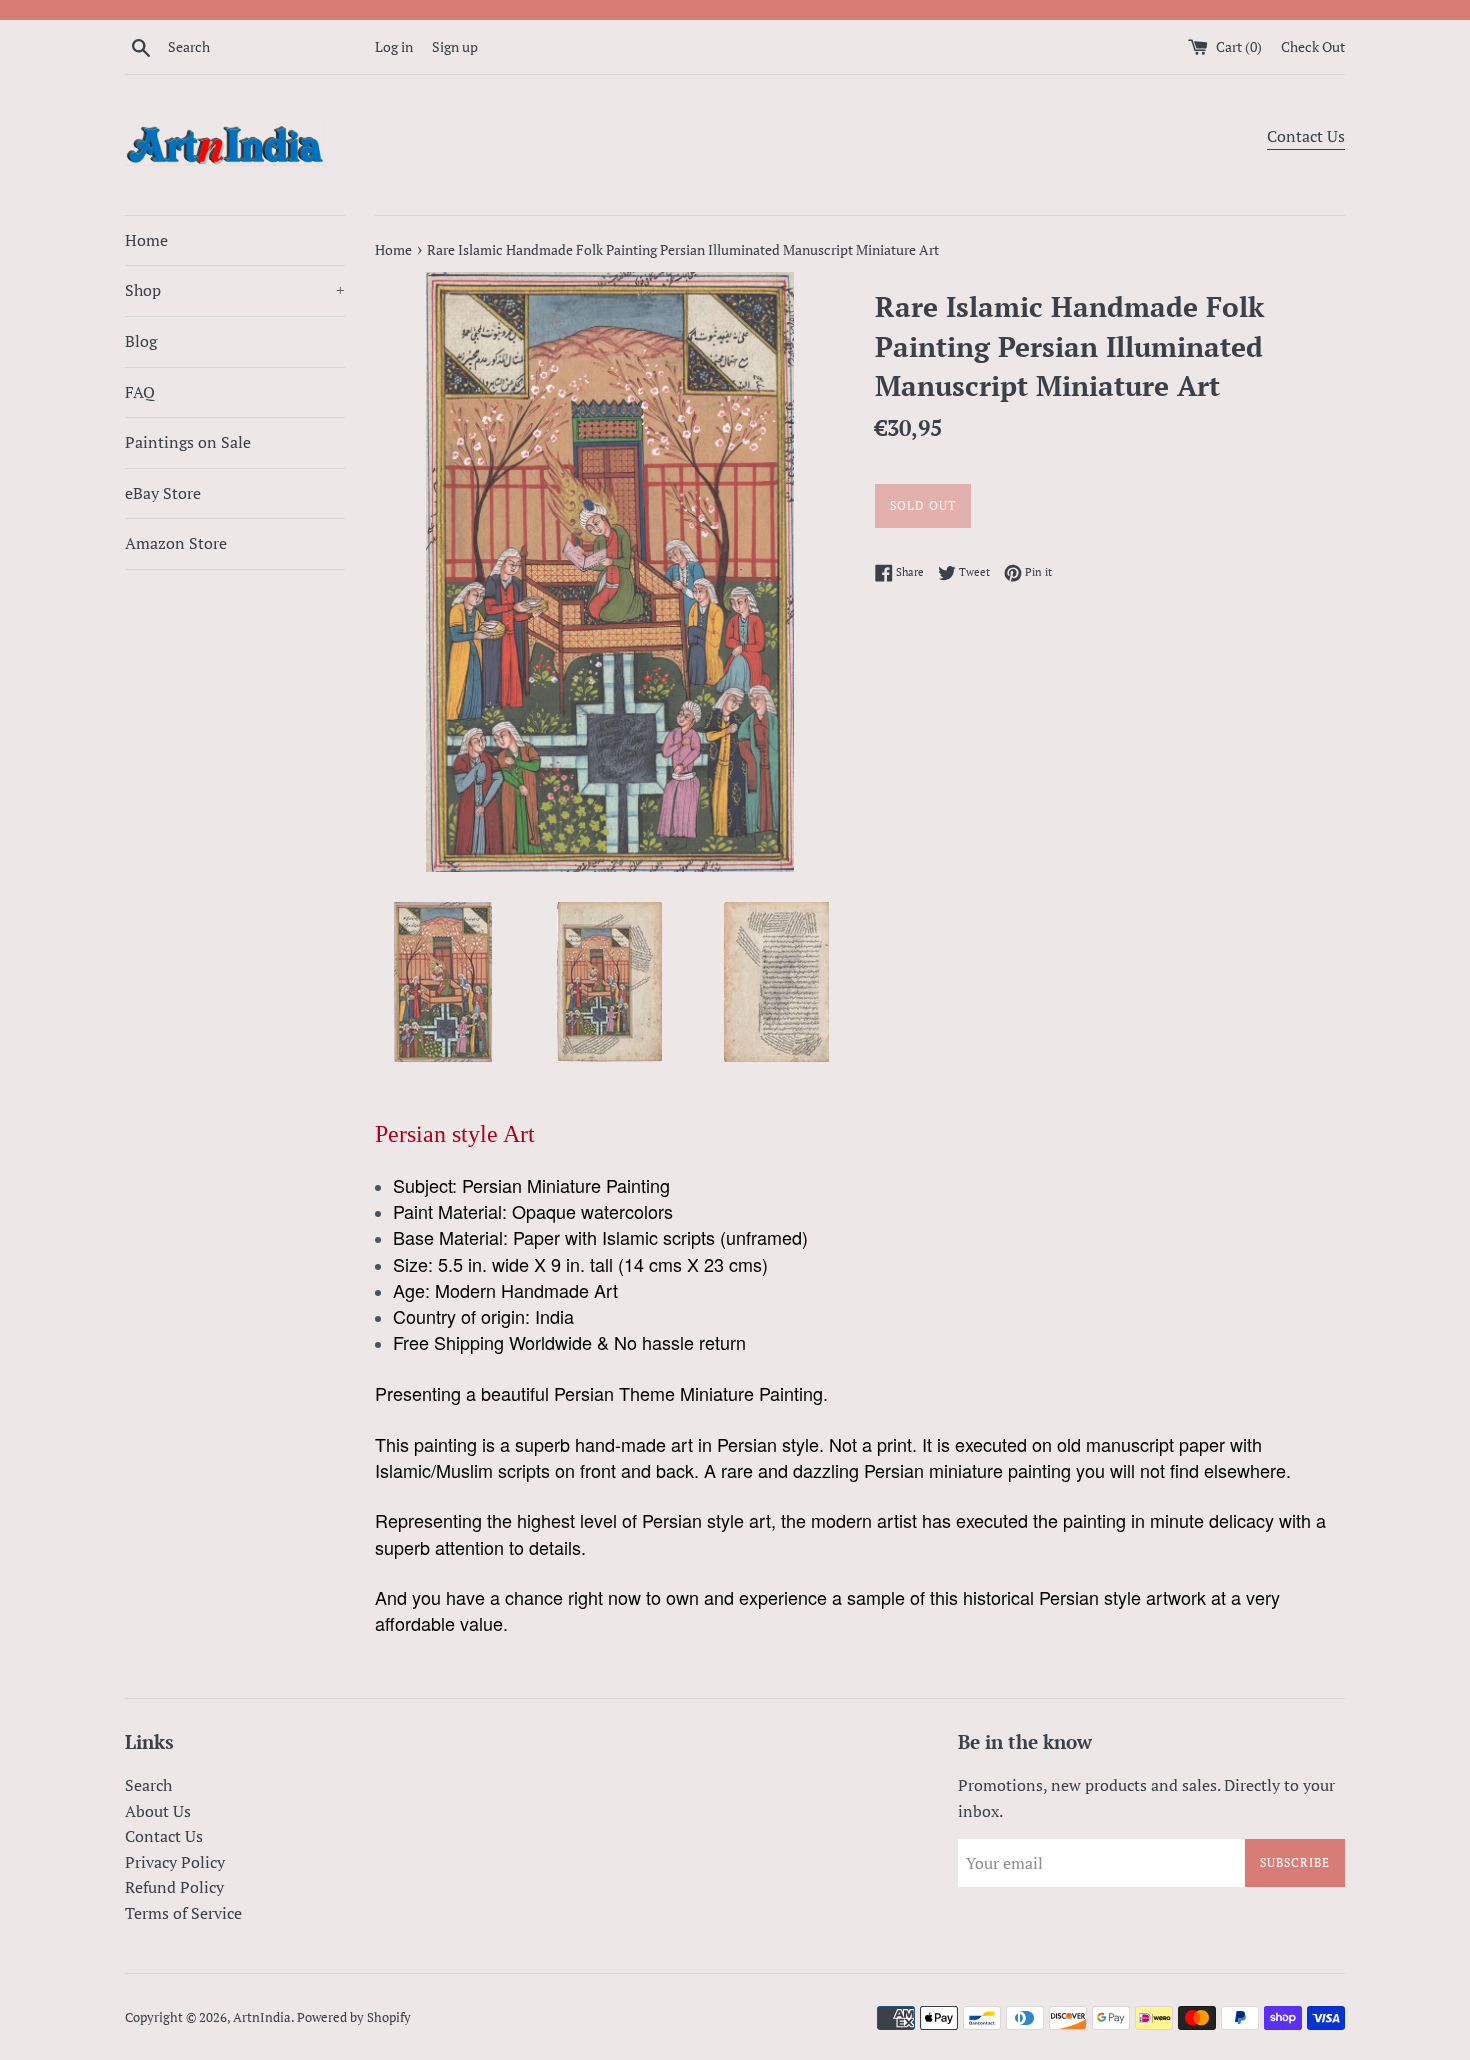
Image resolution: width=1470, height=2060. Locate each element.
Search (148, 1785)
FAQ (140, 392)
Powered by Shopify (354, 2017)
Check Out (1313, 46)
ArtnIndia (262, 2017)
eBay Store (163, 493)
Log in (394, 46)
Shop (235, 290)
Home (146, 240)
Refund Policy (174, 1887)
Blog (141, 341)
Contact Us (1306, 136)
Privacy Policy (175, 1862)
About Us (158, 1811)
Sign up (455, 46)
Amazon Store (176, 543)
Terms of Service (183, 1913)
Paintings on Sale (188, 442)
